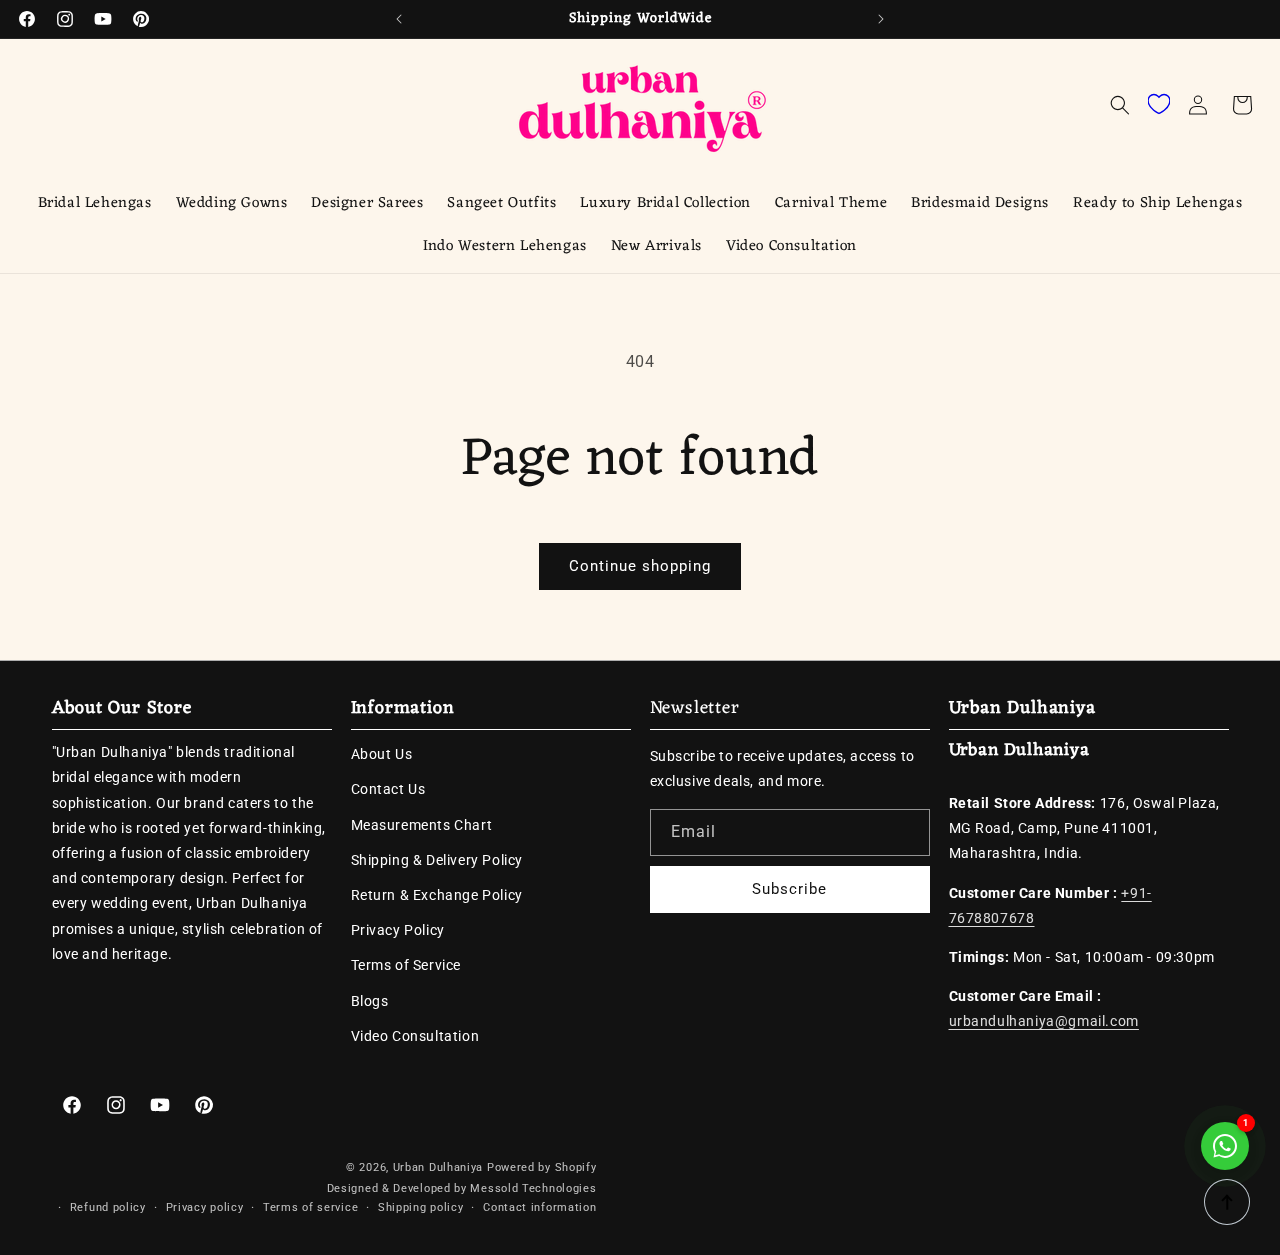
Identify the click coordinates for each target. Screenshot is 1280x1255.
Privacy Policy (398, 929)
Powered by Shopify (542, 1167)
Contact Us (388, 789)
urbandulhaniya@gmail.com (1044, 1021)
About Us (382, 754)
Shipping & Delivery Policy (437, 859)
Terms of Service (406, 965)
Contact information (539, 1207)
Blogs (370, 1000)
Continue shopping (640, 566)
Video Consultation (415, 1035)
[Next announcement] (881, 19)
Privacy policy (205, 1207)
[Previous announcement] (399, 19)
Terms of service (310, 1207)
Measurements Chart (422, 824)
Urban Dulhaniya (438, 1167)
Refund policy (108, 1207)
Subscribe (789, 888)
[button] (1120, 105)
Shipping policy (421, 1207)
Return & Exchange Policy (437, 894)
